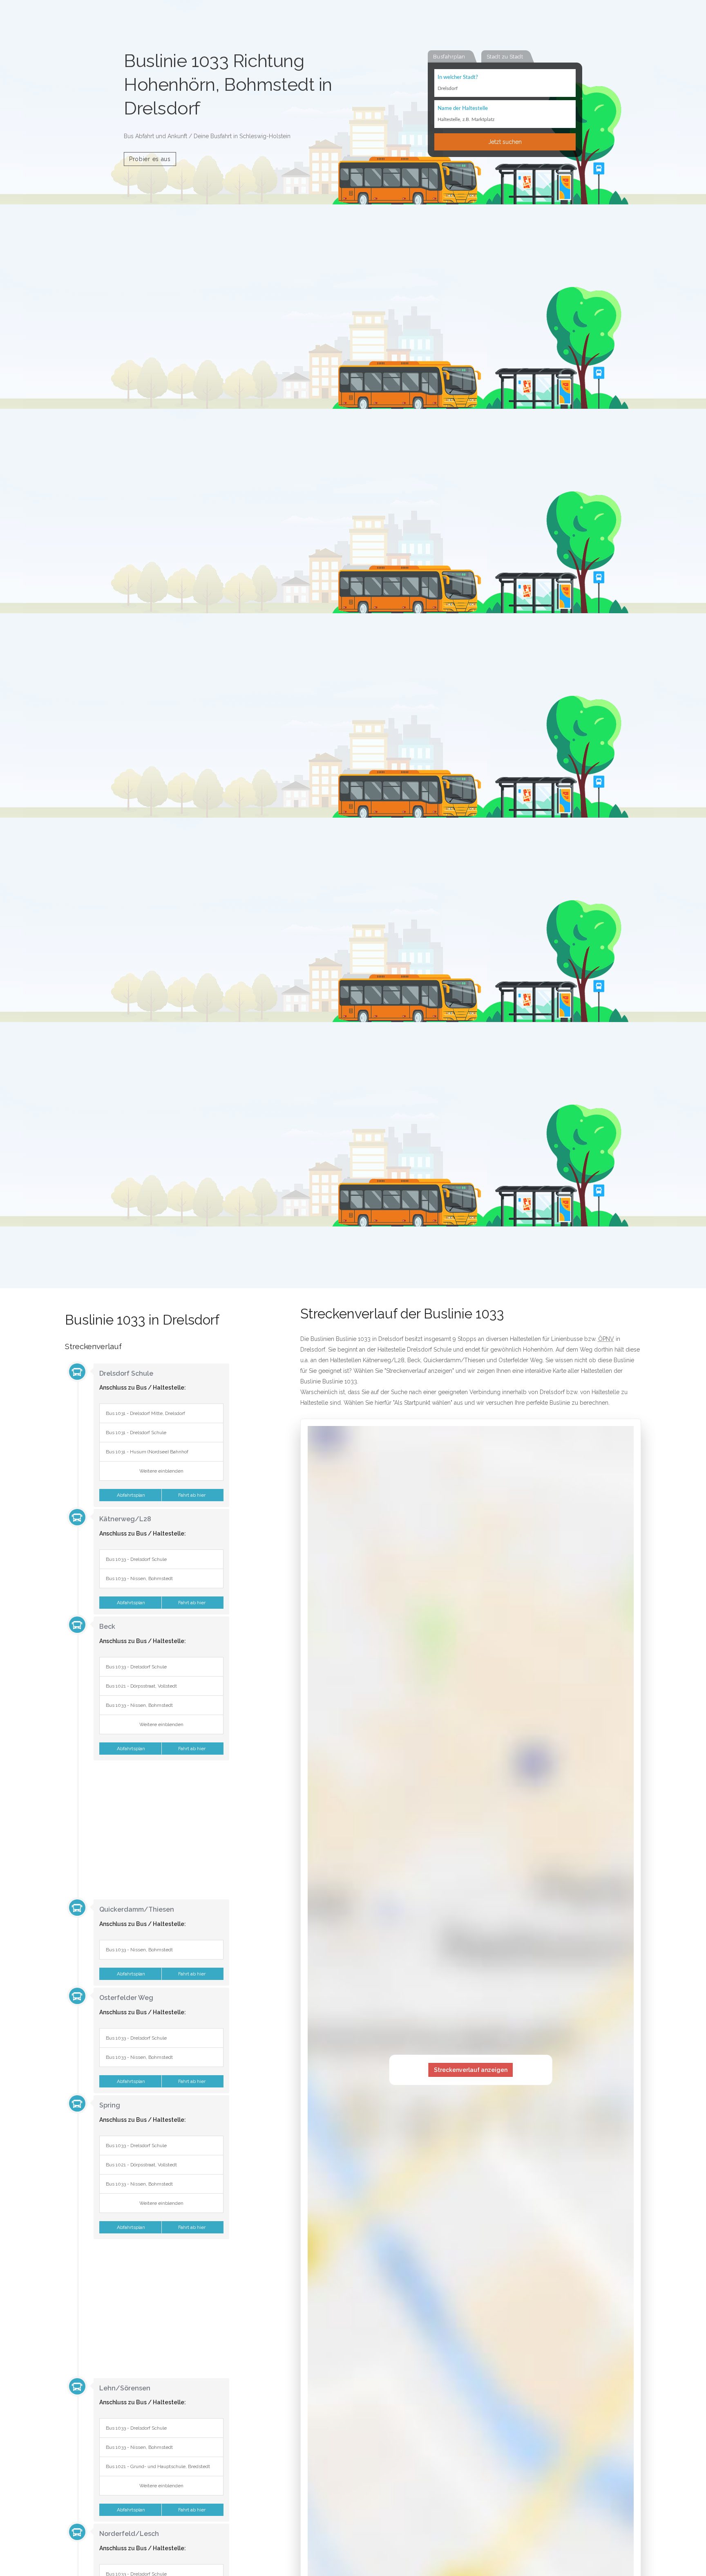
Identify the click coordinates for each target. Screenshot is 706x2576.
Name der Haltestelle (463, 109)
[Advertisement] (147, 1829)
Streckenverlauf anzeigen (471, 2070)
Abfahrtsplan (130, 1495)
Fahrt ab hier (192, 1495)
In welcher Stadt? (458, 77)
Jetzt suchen (505, 142)
